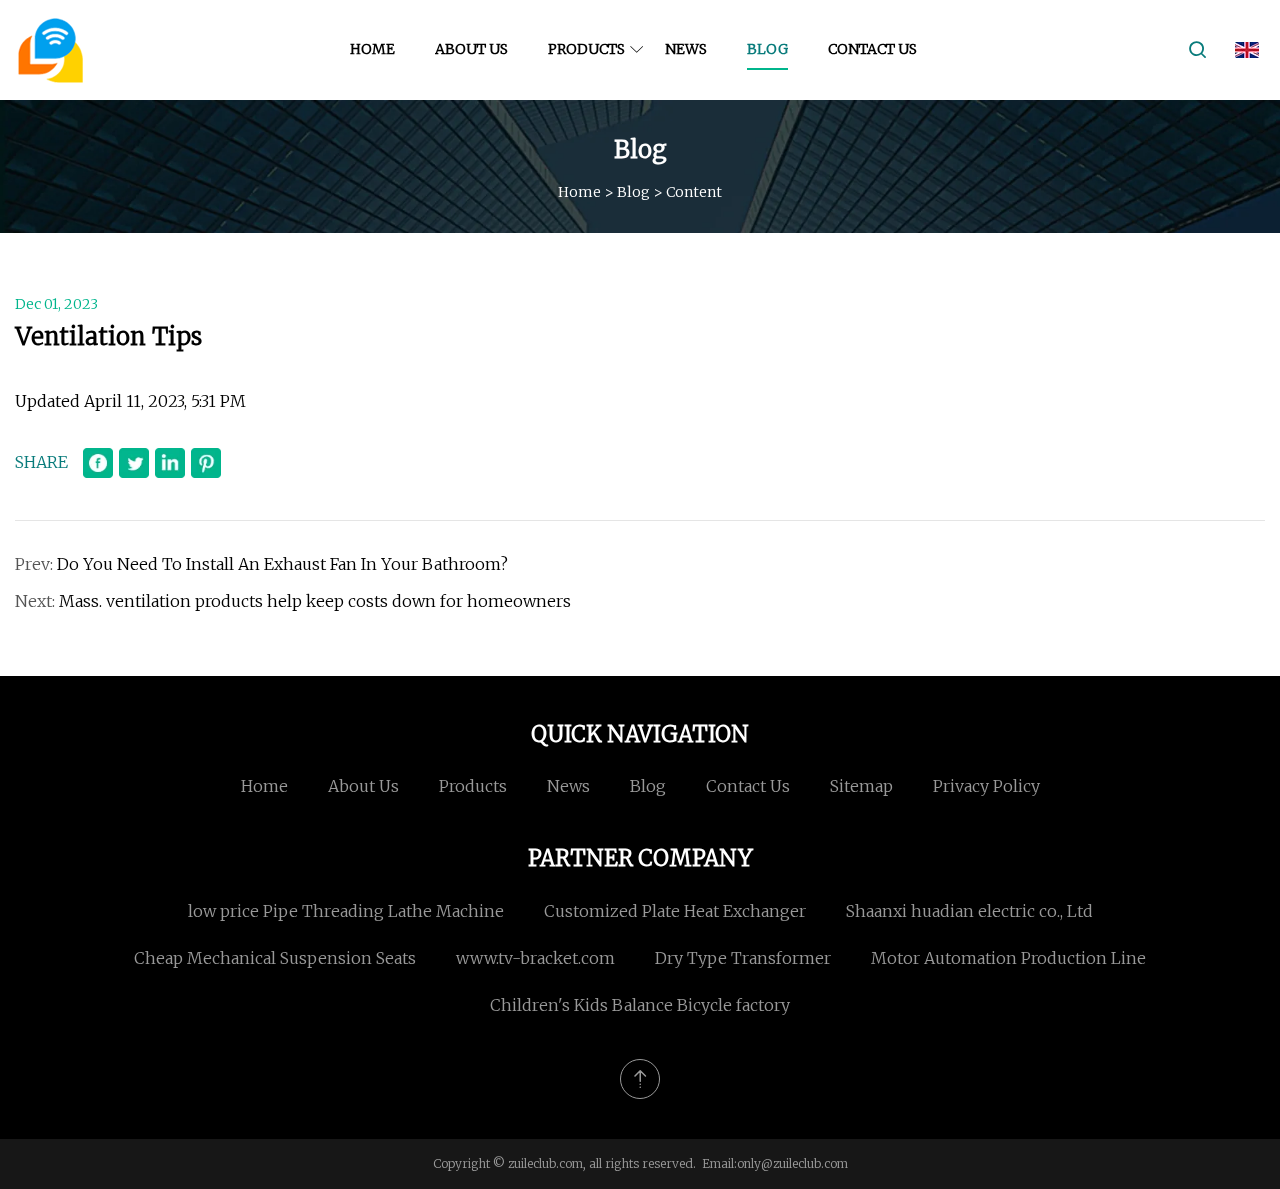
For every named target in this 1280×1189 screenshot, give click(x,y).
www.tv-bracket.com (535, 958)
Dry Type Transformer (743, 958)
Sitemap (861, 786)
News (686, 49)
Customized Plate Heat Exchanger (675, 911)
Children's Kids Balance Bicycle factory (640, 1005)
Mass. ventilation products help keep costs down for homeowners (315, 601)
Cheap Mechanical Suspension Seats (275, 958)
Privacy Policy (986, 786)
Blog (767, 49)
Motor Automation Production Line (1008, 958)
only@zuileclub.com (792, 1163)
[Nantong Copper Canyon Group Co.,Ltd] (50, 50)
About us (471, 49)
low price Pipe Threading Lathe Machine (346, 911)
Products (586, 49)
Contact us (872, 49)
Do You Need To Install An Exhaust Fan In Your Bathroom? (282, 564)
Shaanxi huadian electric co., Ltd (969, 911)
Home (372, 49)
